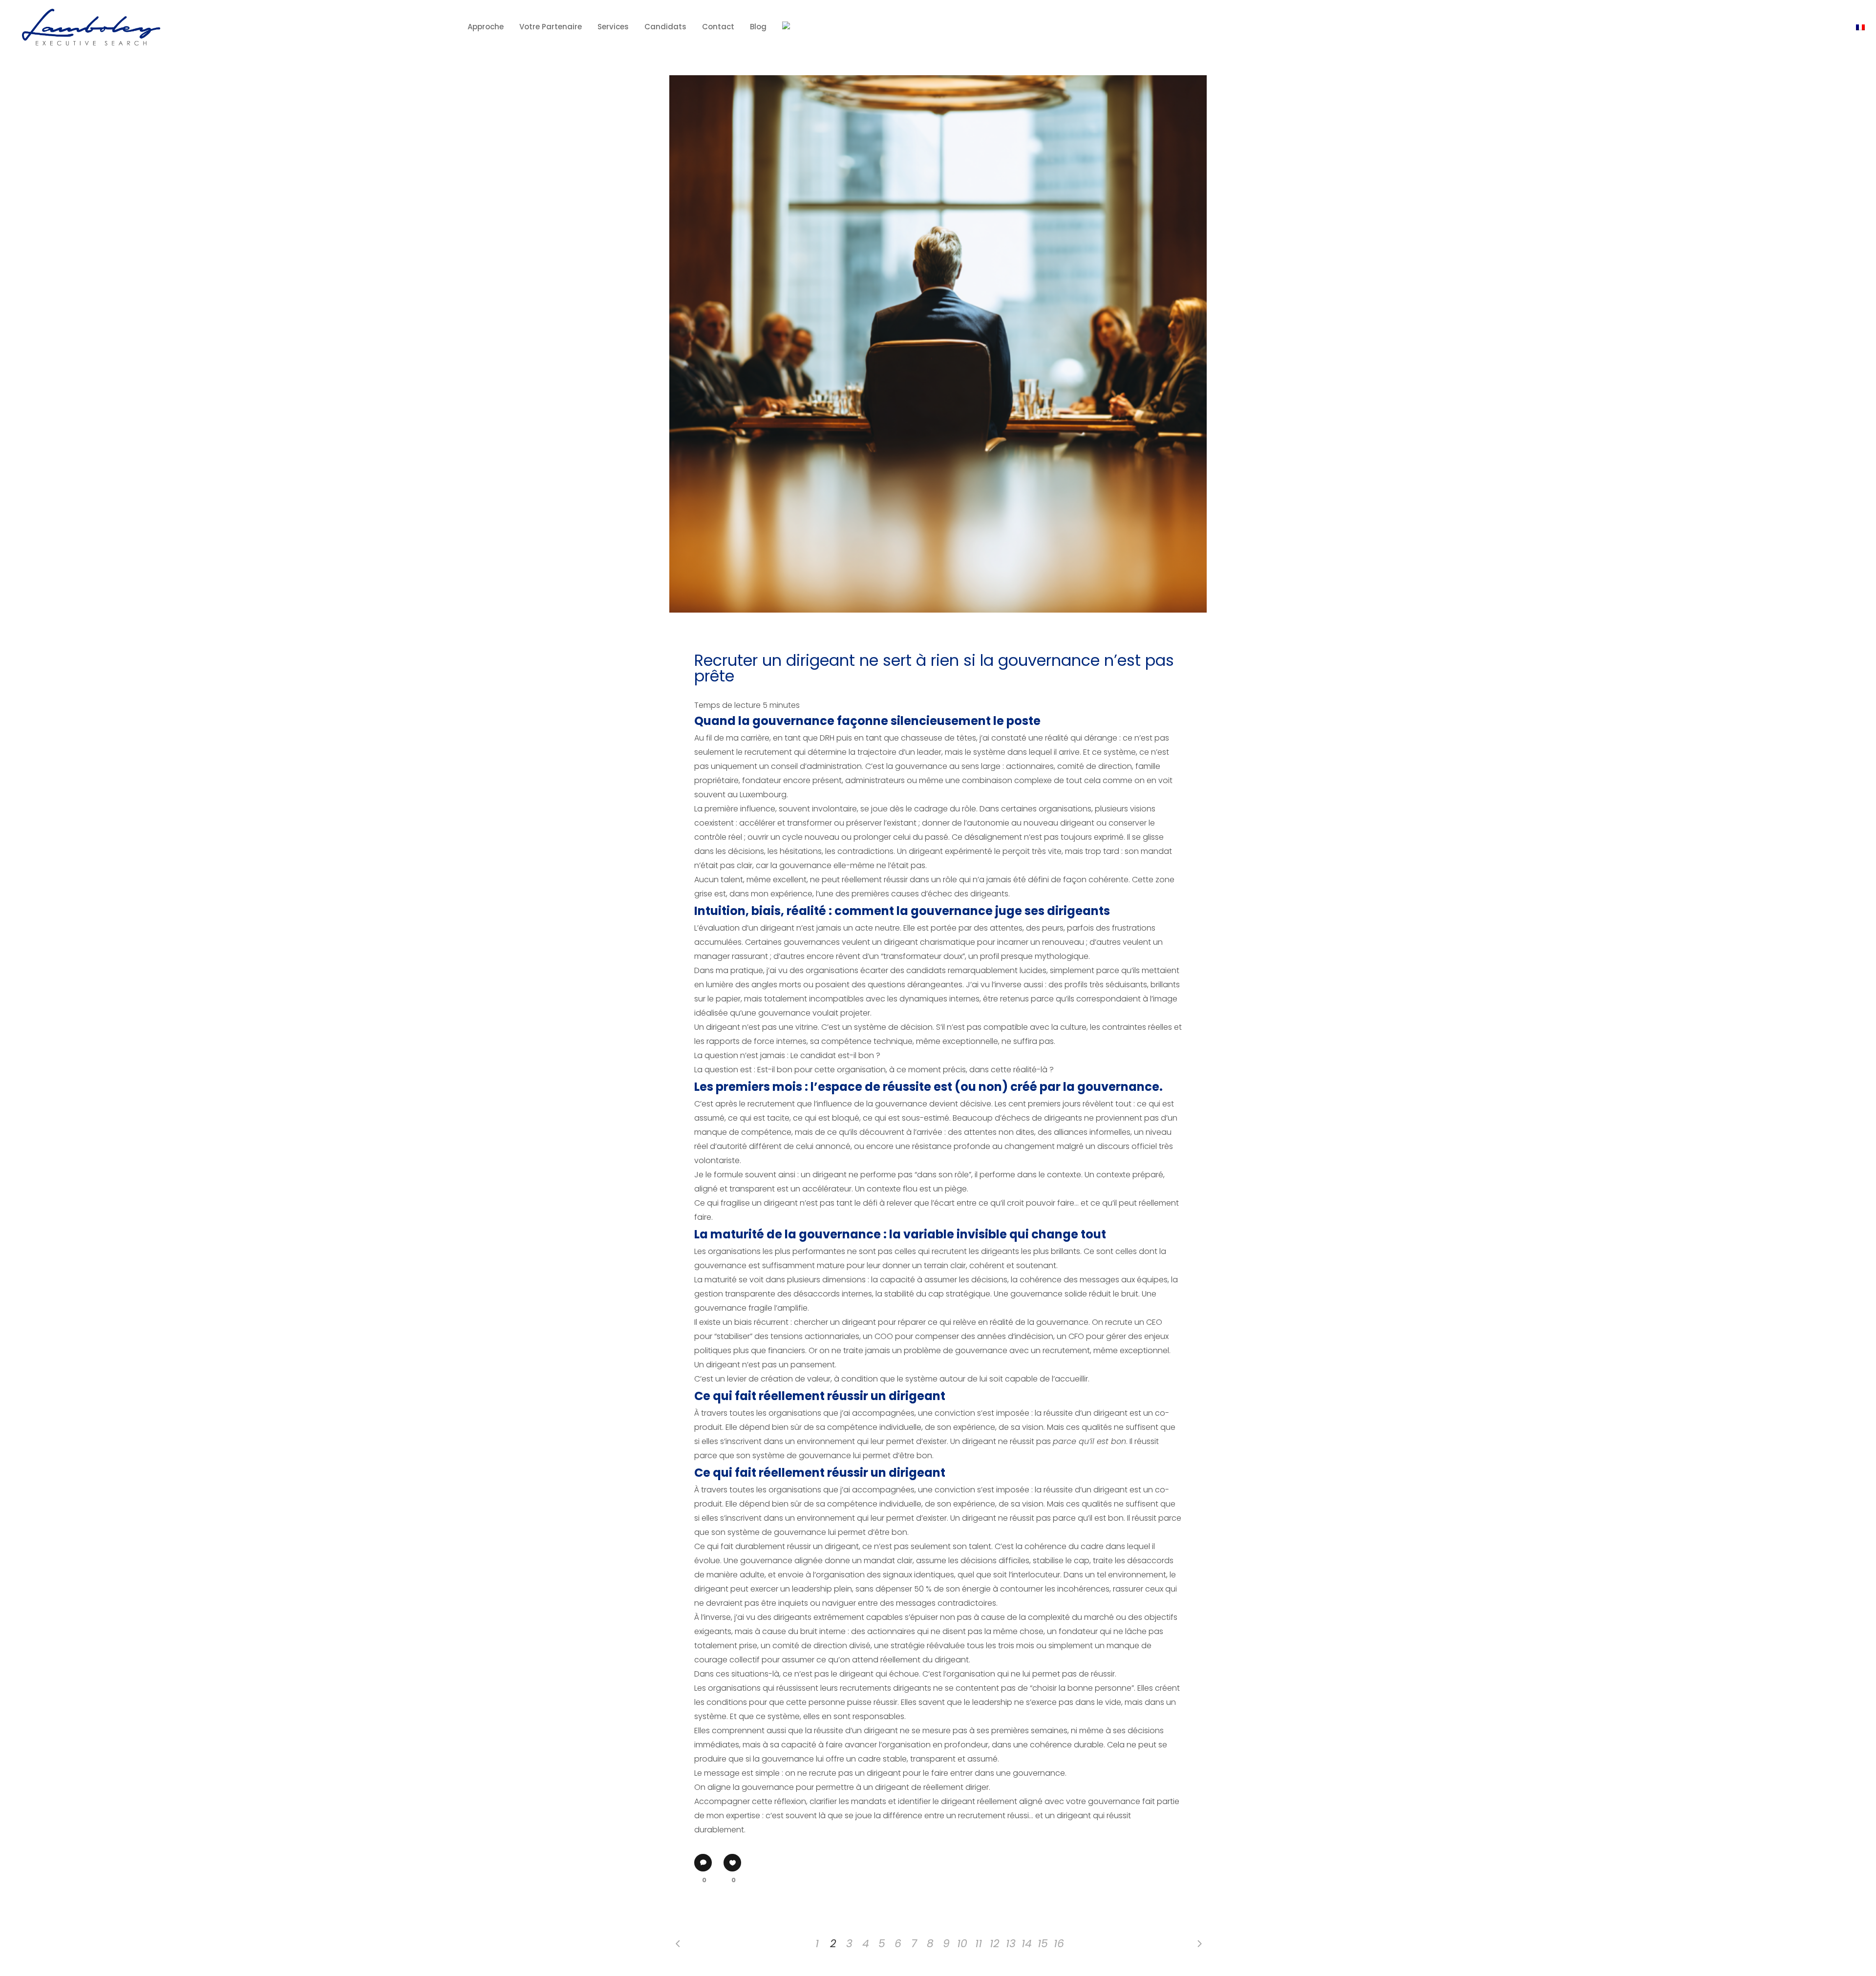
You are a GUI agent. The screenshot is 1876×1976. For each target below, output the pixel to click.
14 (1027, 1944)
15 (1043, 1944)
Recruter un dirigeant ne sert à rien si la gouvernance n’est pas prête (934, 668)
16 (1059, 1944)
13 (1011, 1944)
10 (962, 1944)
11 (979, 1944)
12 (995, 1944)
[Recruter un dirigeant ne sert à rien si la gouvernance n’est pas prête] (938, 344)
